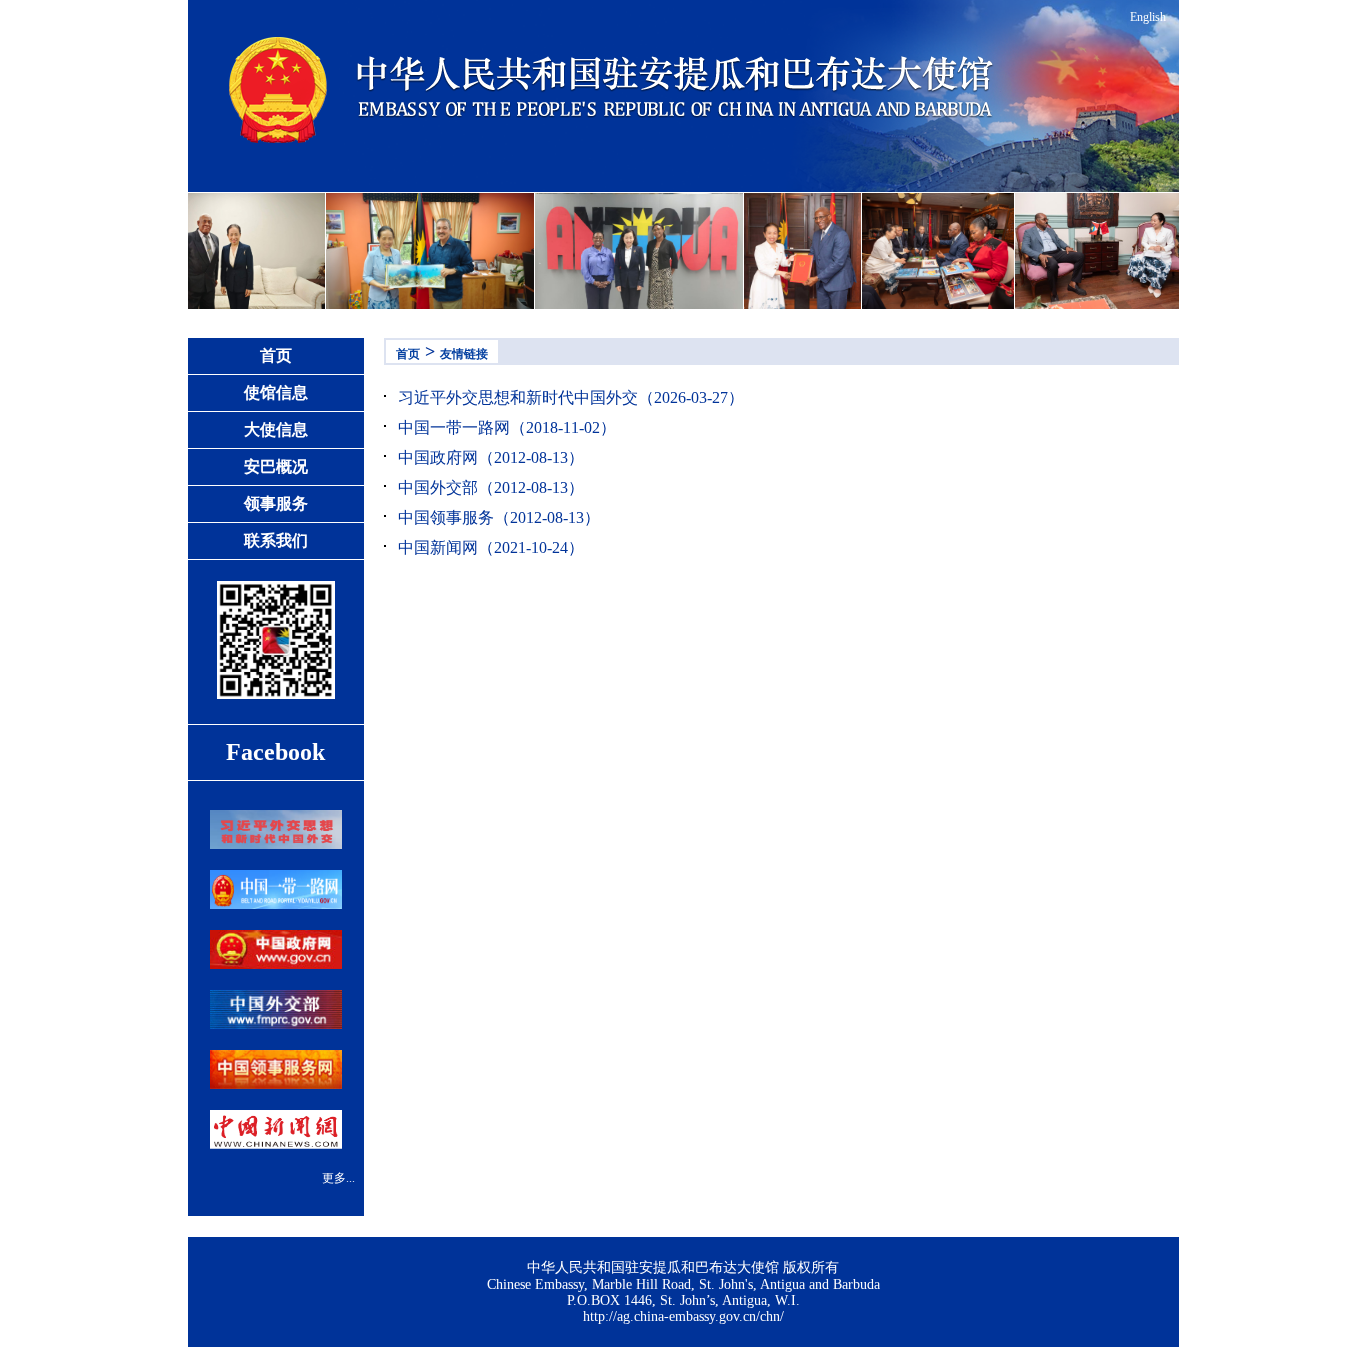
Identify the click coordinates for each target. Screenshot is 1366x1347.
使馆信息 (276, 392)
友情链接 (464, 354)
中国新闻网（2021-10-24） (491, 547)
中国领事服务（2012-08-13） (499, 517)
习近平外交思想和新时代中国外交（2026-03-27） (571, 397)
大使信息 (276, 429)
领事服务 (276, 503)
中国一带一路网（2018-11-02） (507, 427)
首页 (276, 355)
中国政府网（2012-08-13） (491, 457)
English (1148, 17)
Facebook (275, 752)
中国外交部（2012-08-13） (491, 487)
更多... (338, 1178)
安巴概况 (276, 466)
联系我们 (276, 540)
